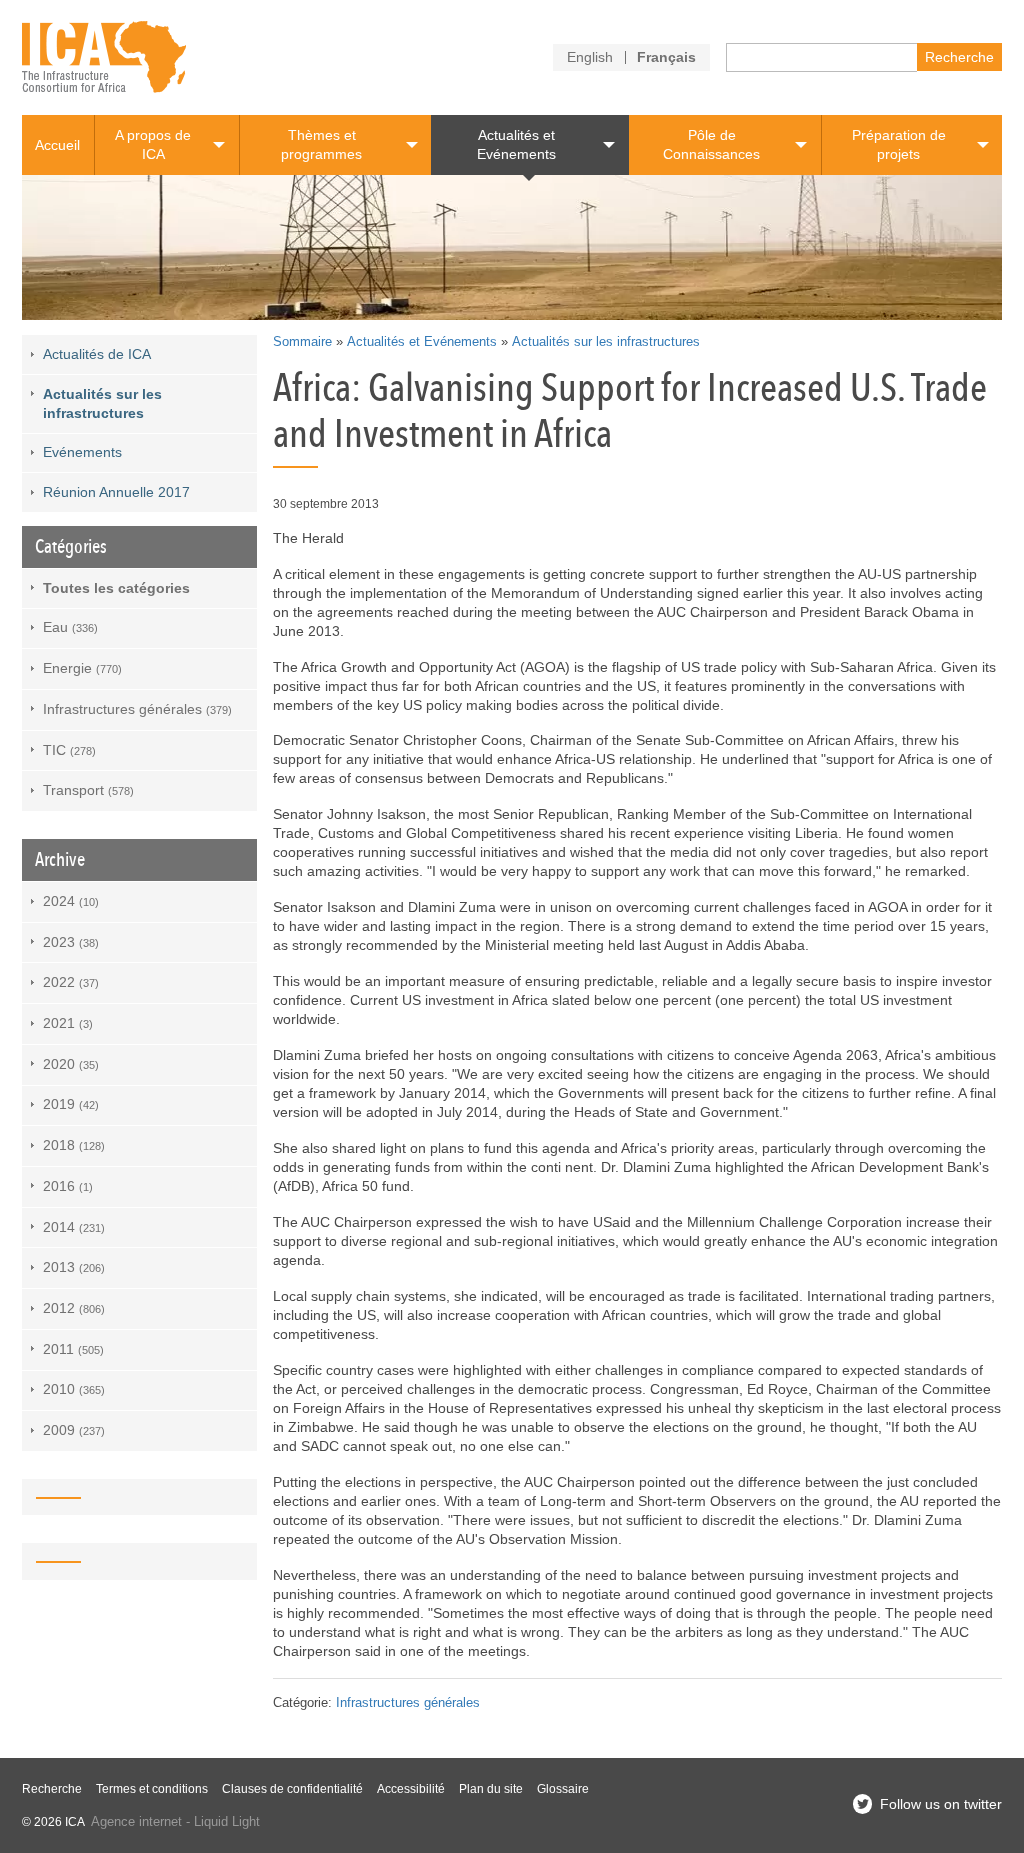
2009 (74, 1430)
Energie (82, 668)
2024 (71, 901)
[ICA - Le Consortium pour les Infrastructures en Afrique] (104, 57)
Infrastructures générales (408, 1703)
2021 (68, 1023)
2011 (73, 1349)
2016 (68, 1186)
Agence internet (136, 1822)
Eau (70, 627)
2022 (71, 982)
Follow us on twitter (941, 1804)
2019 (71, 1104)
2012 (74, 1308)
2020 (71, 1064)
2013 (74, 1267)
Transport (88, 790)
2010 (74, 1389)
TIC (69, 750)
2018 (74, 1145)
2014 (74, 1227)
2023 (71, 942)
